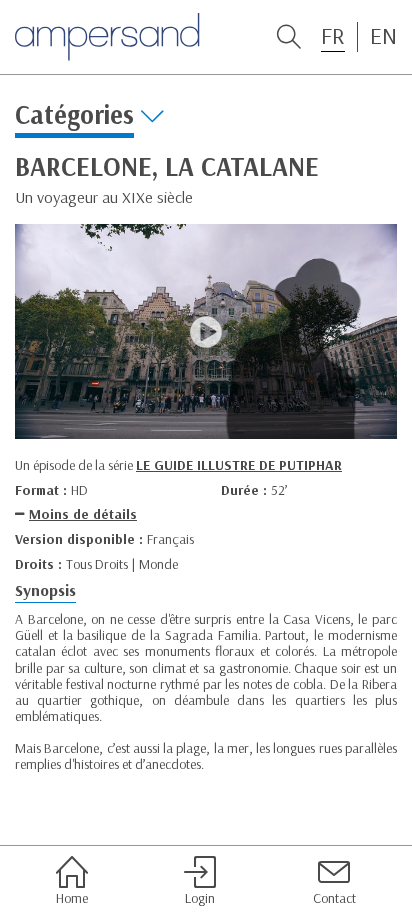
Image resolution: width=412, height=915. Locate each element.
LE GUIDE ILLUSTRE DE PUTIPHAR (239, 465)
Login (200, 897)
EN (383, 36)
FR (333, 36)
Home (72, 897)
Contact (334, 897)
